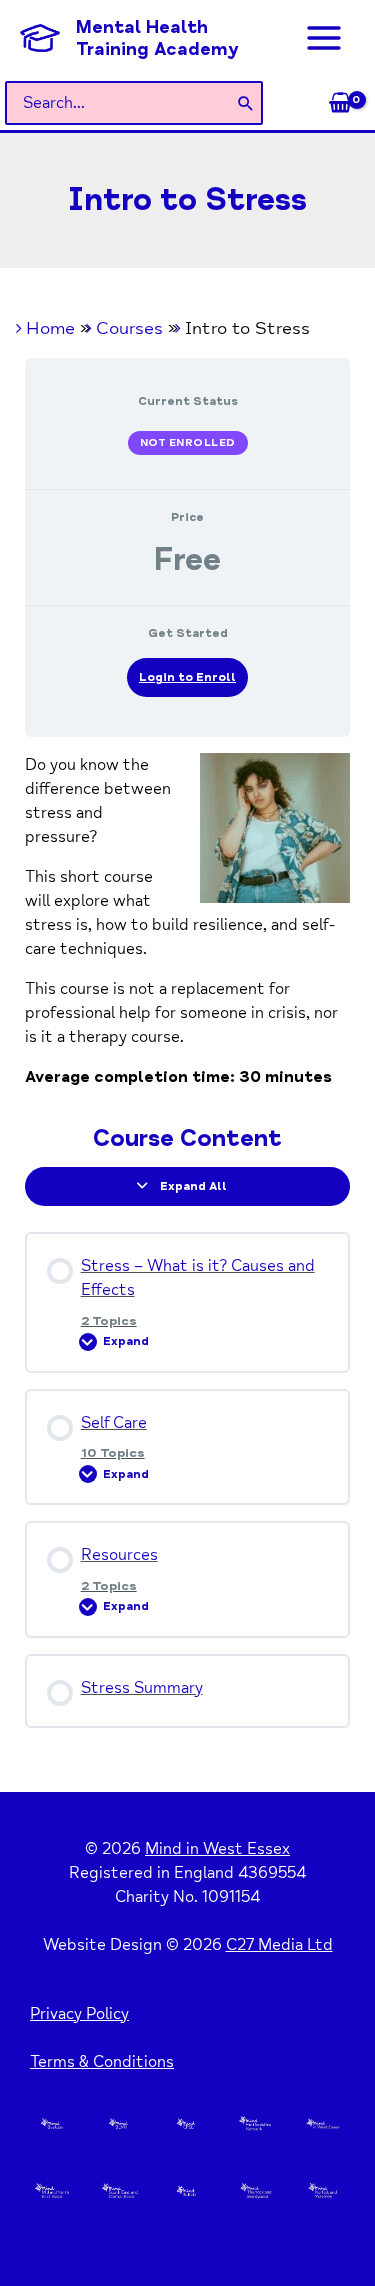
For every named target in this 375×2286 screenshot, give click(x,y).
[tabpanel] (188, 921)
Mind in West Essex (217, 1849)
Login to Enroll (187, 677)
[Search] (246, 103)
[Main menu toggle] (324, 38)
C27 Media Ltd (279, 1945)
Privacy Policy (79, 2014)
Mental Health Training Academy (157, 38)
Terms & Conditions (102, 2062)
